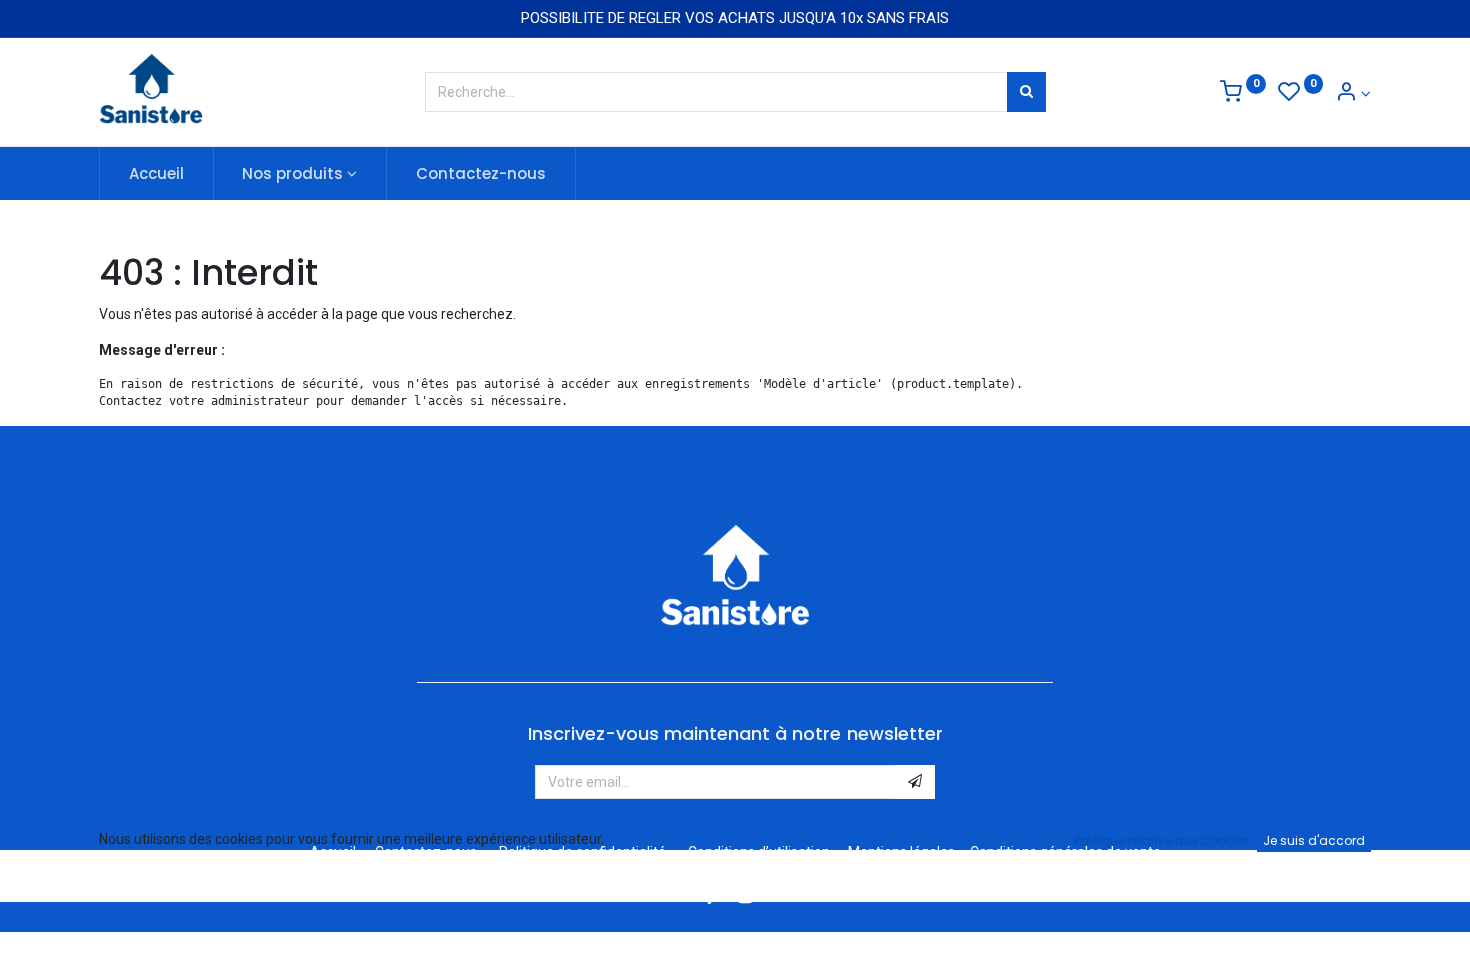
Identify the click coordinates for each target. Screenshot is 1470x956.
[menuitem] (156, 173)
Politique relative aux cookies (1161, 840)
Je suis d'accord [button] (1314, 840)
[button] (915, 782)
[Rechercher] (1026, 92)
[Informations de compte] (1353, 94)
